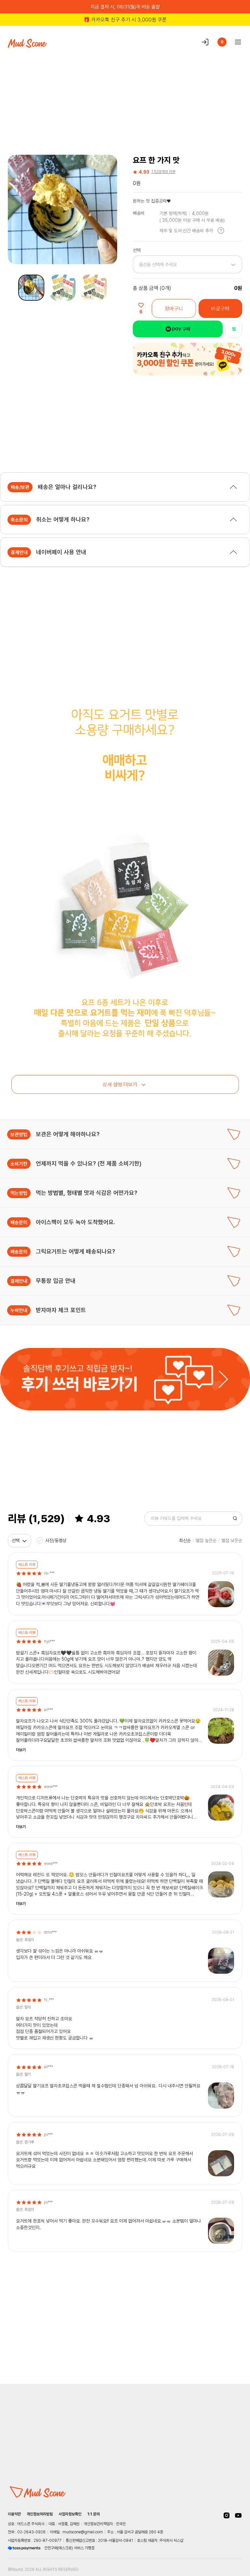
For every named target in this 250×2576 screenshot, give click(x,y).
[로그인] (205, 42)
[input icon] (235, 1518)
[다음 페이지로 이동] (205, 2272)
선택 (16, 1540)
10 (187, 2272)
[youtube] (238, 2515)
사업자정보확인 (70, 2514)
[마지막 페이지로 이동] (214, 2272)
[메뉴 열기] (236, 42)
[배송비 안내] (221, 230)
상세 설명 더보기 (120, 1084)
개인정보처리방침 (40, 2514)
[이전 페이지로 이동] (46, 2272)
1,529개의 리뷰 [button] (163, 172)
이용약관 (14, 2514)
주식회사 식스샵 (171, 2540)
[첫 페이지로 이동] (36, 2272)
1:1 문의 (93, 2514)
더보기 (21, 1750)
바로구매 (220, 308)
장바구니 (174, 308)
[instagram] (227, 2515)
